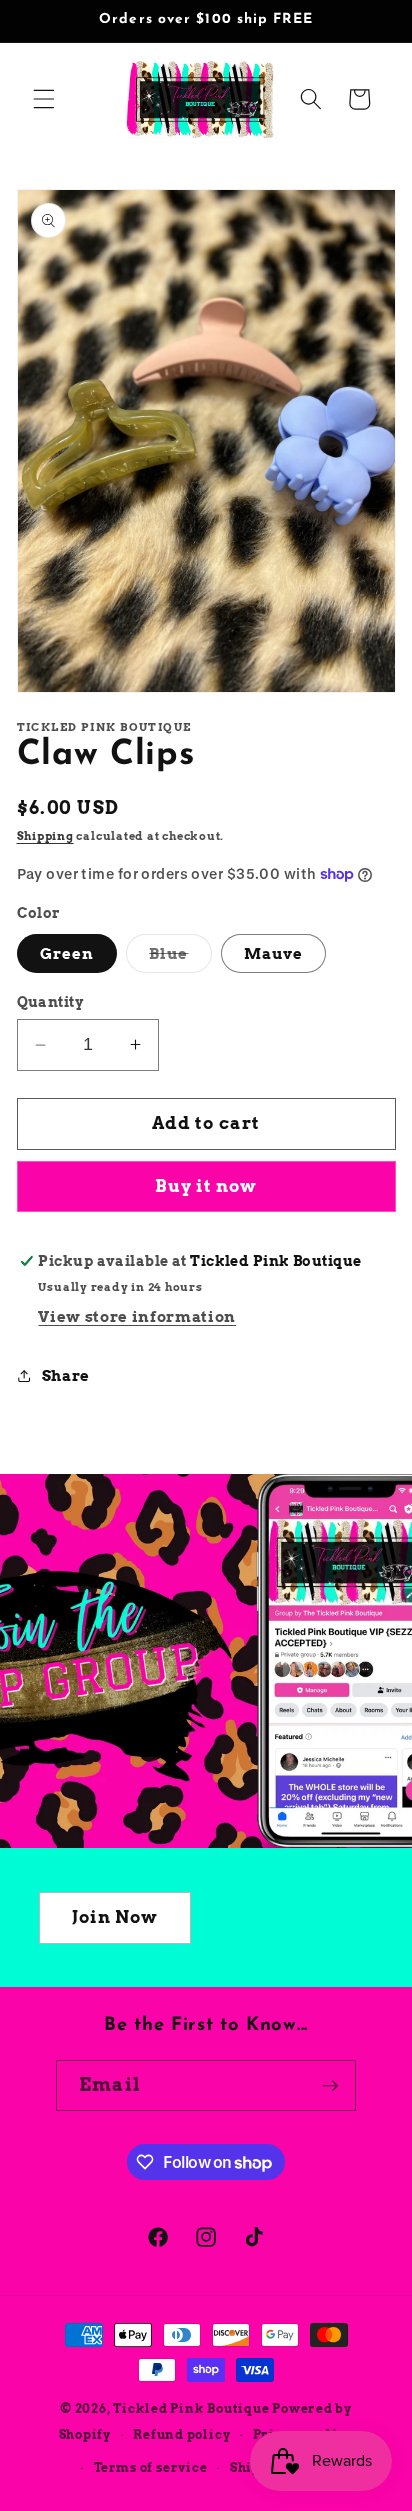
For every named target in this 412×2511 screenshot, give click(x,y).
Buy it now (206, 1186)
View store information (137, 1316)
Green (67, 953)
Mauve (274, 953)
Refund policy (181, 2434)
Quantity (50, 1002)
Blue (180, 958)
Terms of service (150, 2467)
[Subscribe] (330, 2086)
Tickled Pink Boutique (191, 2408)
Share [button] (66, 1375)
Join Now (115, 1917)
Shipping (45, 836)
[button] (44, 99)
